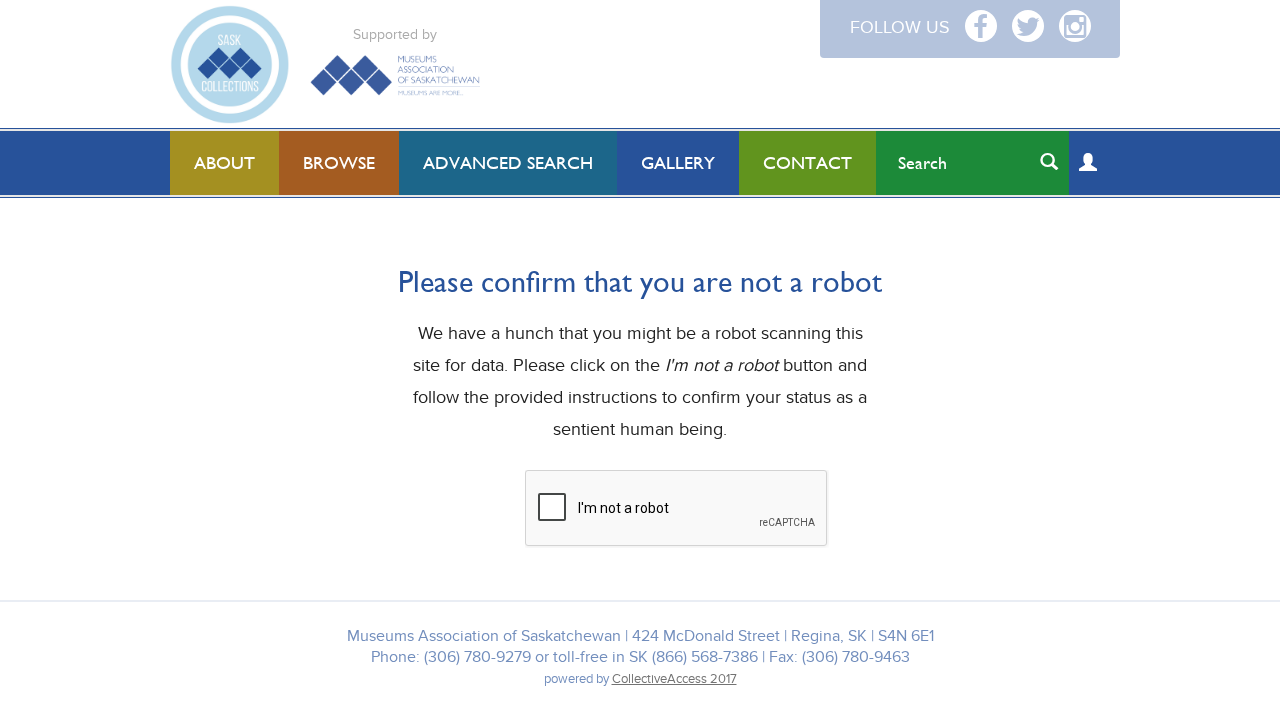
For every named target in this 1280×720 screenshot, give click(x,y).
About (224, 162)
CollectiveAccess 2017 (674, 679)
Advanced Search (508, 162)
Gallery (678, 162)
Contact (807, 162)
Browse (339, 162)
